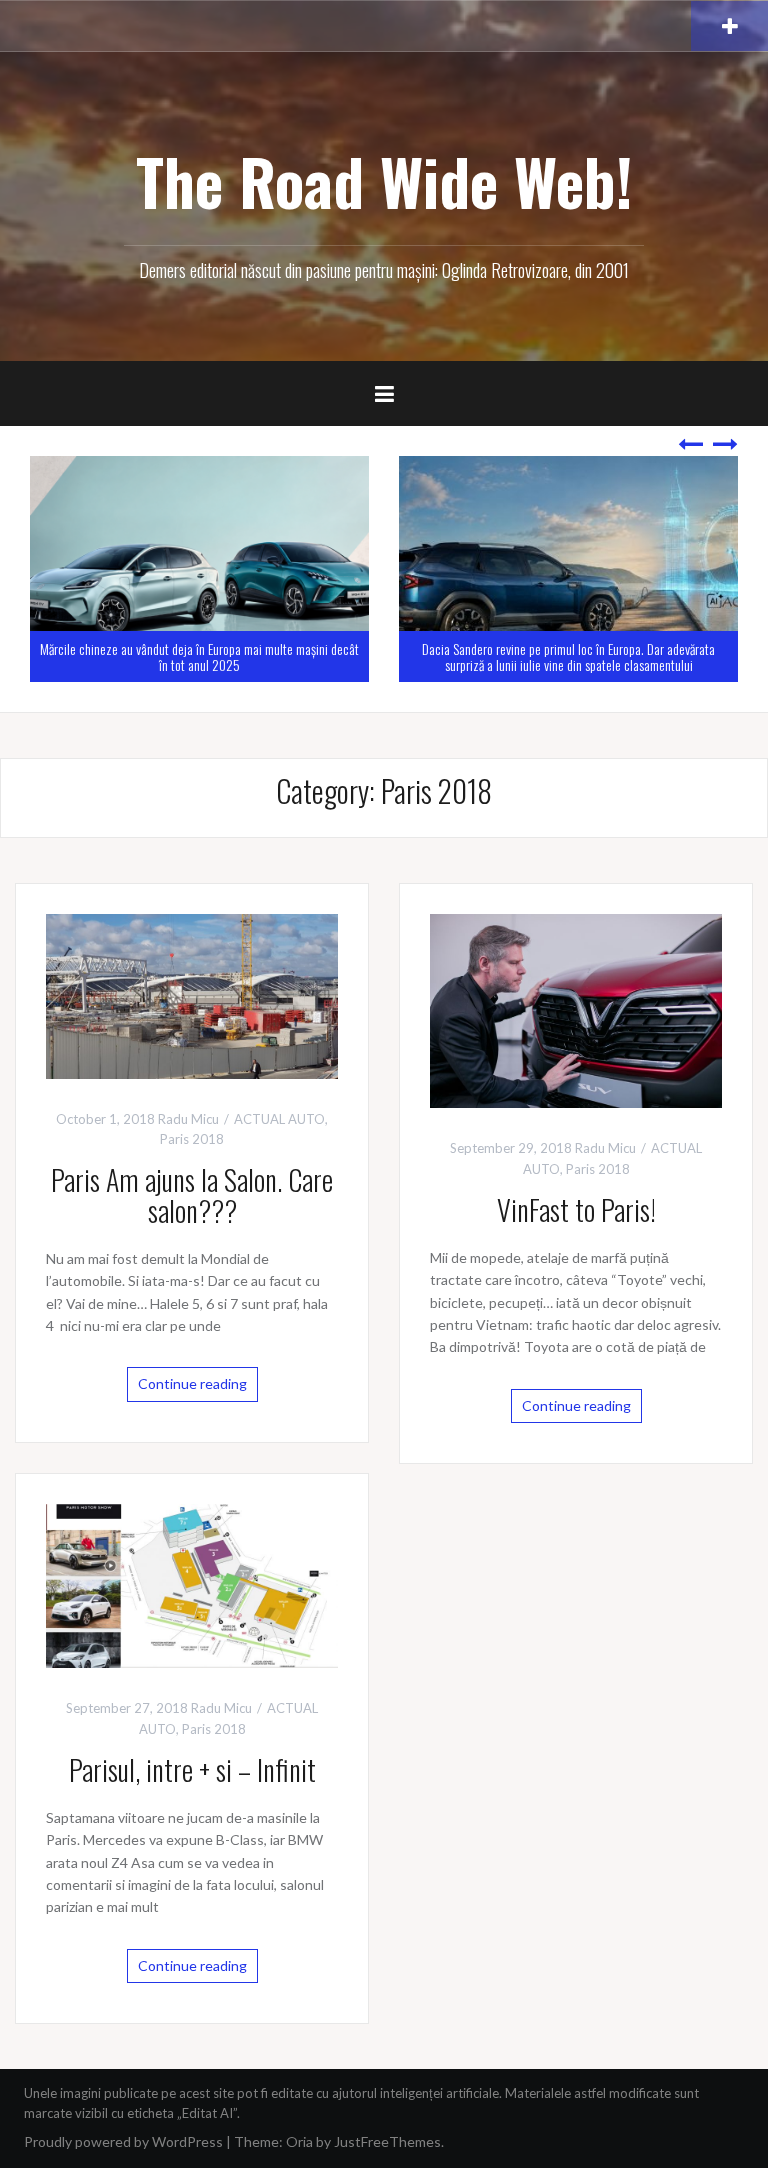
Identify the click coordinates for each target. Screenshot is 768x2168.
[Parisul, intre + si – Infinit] (192, 1584)
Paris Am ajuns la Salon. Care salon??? (192, 1195)
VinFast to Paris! (576, 1209)
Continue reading (192, 1383)
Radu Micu (188, 1119)
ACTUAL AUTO (279, 1119)
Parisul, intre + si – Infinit (192, 1769)
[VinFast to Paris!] (576, 1009)
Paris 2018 (192, 1139)
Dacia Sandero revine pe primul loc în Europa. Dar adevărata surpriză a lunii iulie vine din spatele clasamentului (202, 656)
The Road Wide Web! (384, 181)
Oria (299, 2141)
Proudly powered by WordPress (123, 2141)
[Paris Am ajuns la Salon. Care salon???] (192, 994)
